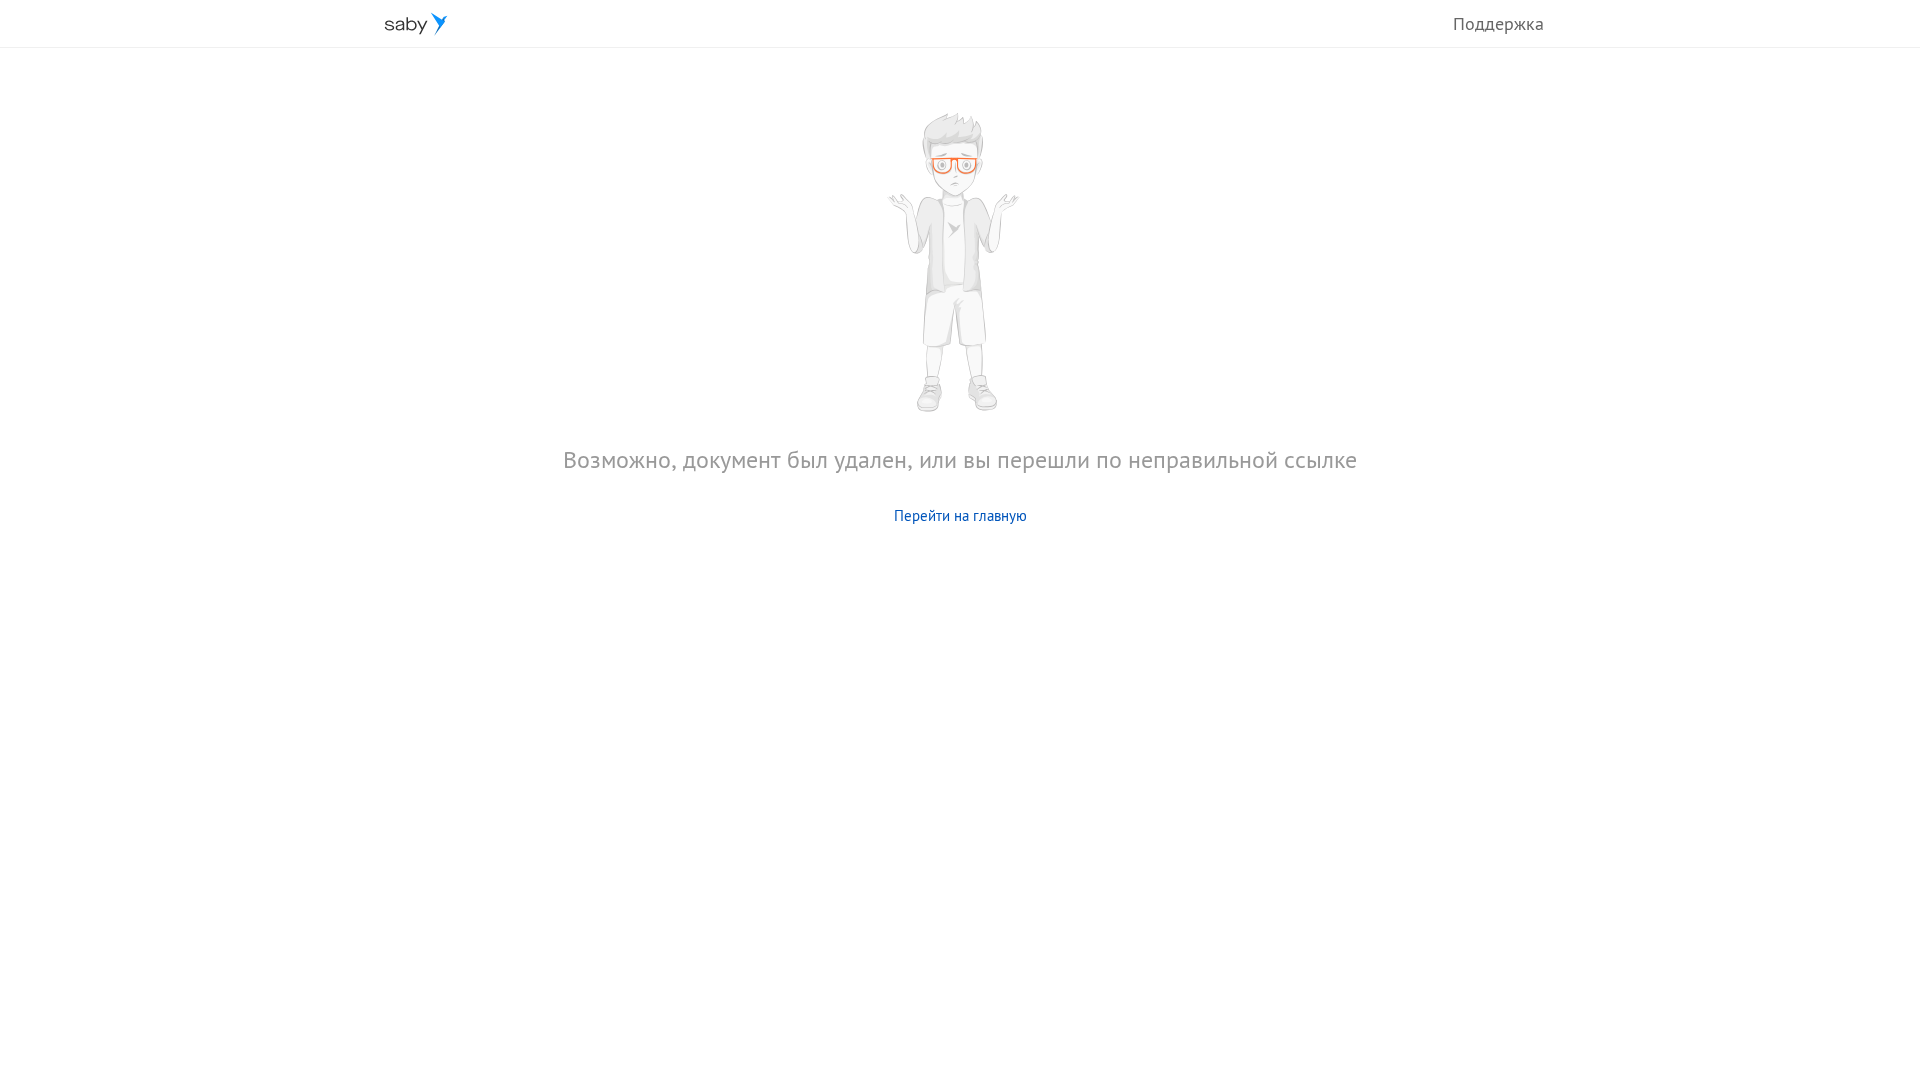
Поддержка (1498, 23)
